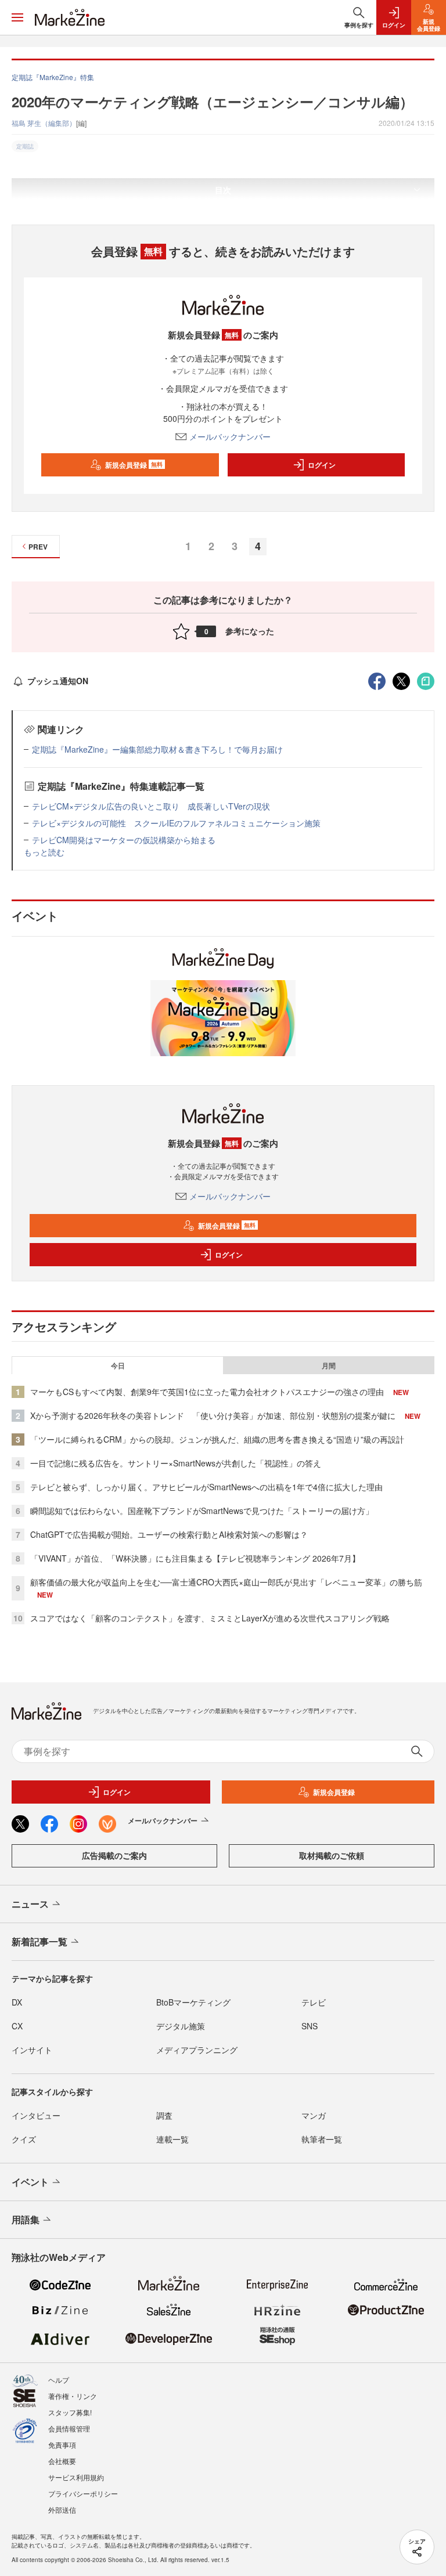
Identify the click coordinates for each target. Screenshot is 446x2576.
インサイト (32, 2050)
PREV (38, 547)
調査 (164, 2115)
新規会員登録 (134, 465)
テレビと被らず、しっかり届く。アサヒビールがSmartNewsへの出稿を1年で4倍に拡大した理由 (206, 1487)
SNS (310, 2026)
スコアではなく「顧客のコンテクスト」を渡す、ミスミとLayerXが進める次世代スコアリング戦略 (210, 1618)
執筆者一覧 (322, 2139)
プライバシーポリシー (83, 2493)
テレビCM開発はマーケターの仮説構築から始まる (124, 840)
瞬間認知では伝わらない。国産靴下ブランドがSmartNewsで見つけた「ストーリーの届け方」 (202, 1511)
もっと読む (44, 852)
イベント (30, 2182)
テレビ (314, 2002)
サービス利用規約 (76, 2477)
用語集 (26, 2219)
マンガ (314, 2115)
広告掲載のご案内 (114, 1855)
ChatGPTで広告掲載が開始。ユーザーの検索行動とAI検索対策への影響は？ (169, 1534)
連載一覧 (172, 2139)
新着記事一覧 (39, 1941)
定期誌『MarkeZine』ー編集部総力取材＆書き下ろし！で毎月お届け (157, 749)
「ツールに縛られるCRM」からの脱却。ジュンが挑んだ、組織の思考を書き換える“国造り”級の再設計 (217, 1439)
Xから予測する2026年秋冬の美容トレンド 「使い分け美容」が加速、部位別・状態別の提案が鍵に (213, 1415)
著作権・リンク (73, 2396)
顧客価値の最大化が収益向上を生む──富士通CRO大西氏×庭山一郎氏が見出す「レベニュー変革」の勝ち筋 (226, 1582)
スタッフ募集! (70, 2412)
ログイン (322, 465)
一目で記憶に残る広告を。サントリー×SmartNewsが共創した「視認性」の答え (176, 1463)
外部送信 (62, 2510)
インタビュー (36, 2115)
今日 (118, 1365)
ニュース (30, 1904)
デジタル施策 (181, 2026)
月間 (329, 1365)
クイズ (24, 2139)
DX (17, 2002)
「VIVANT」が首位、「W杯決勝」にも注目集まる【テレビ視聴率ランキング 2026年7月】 (195, 1558)
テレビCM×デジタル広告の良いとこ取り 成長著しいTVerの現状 (151, 806)
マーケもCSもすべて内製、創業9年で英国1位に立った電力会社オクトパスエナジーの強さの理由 (207, 1392)
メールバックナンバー (230, 436)
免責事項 (62, 2445)
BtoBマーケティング (193, 2002)
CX (17, 2026)
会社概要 (62, 2461)
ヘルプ (59, 2380)
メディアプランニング (197, 2050)
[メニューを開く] (17, 17)
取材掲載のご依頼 (332, 1855)
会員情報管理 (69, 2428)
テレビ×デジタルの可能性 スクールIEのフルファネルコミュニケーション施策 (176, 823)
